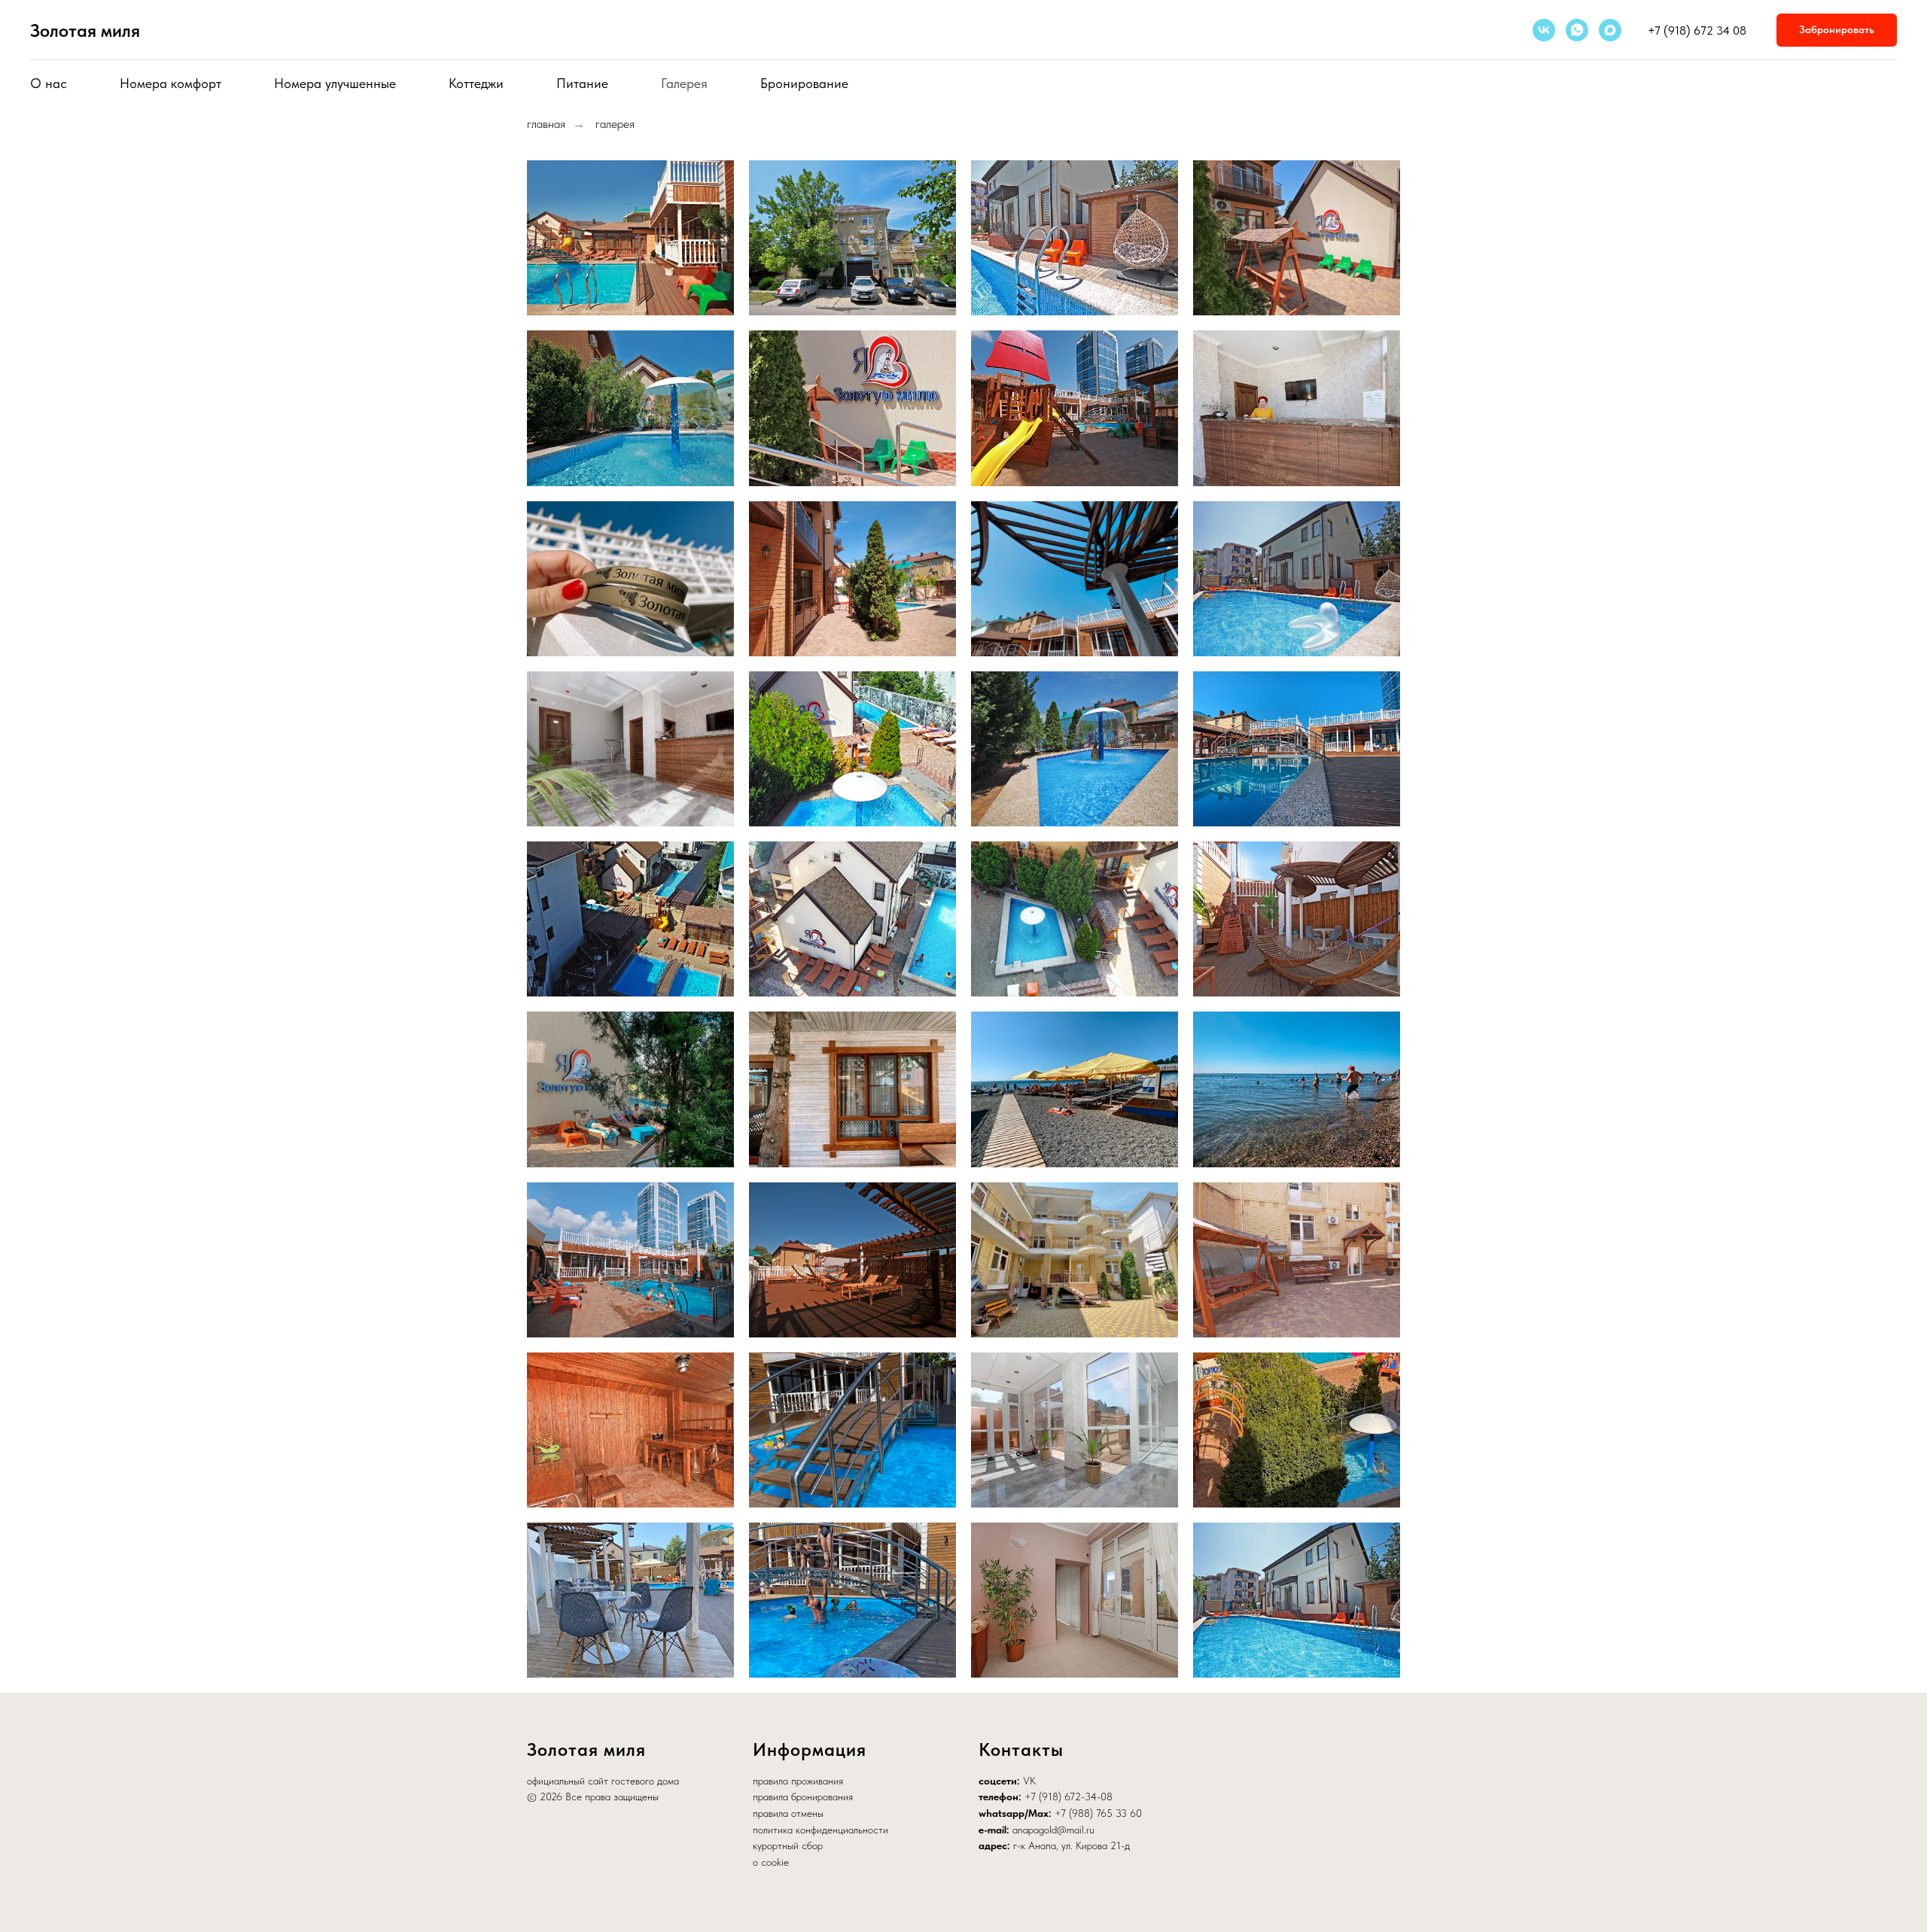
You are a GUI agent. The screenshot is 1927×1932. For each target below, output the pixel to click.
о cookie (771, 1862)
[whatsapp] (1577, 30)
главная (546, 124)
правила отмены (788, 1813)
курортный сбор (788, 1845)
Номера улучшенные (335, 83)
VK (1029, 1781)
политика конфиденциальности (820, 1830)
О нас (49, 83)
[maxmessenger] (1610, 30)
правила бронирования (803, 1797)
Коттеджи (476, 83)
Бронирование (804, 83)
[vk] (1544, 30)
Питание (582, 83)
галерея (615, 124)
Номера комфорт (170, 83)
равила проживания (801, 1781)
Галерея (684, 83)
